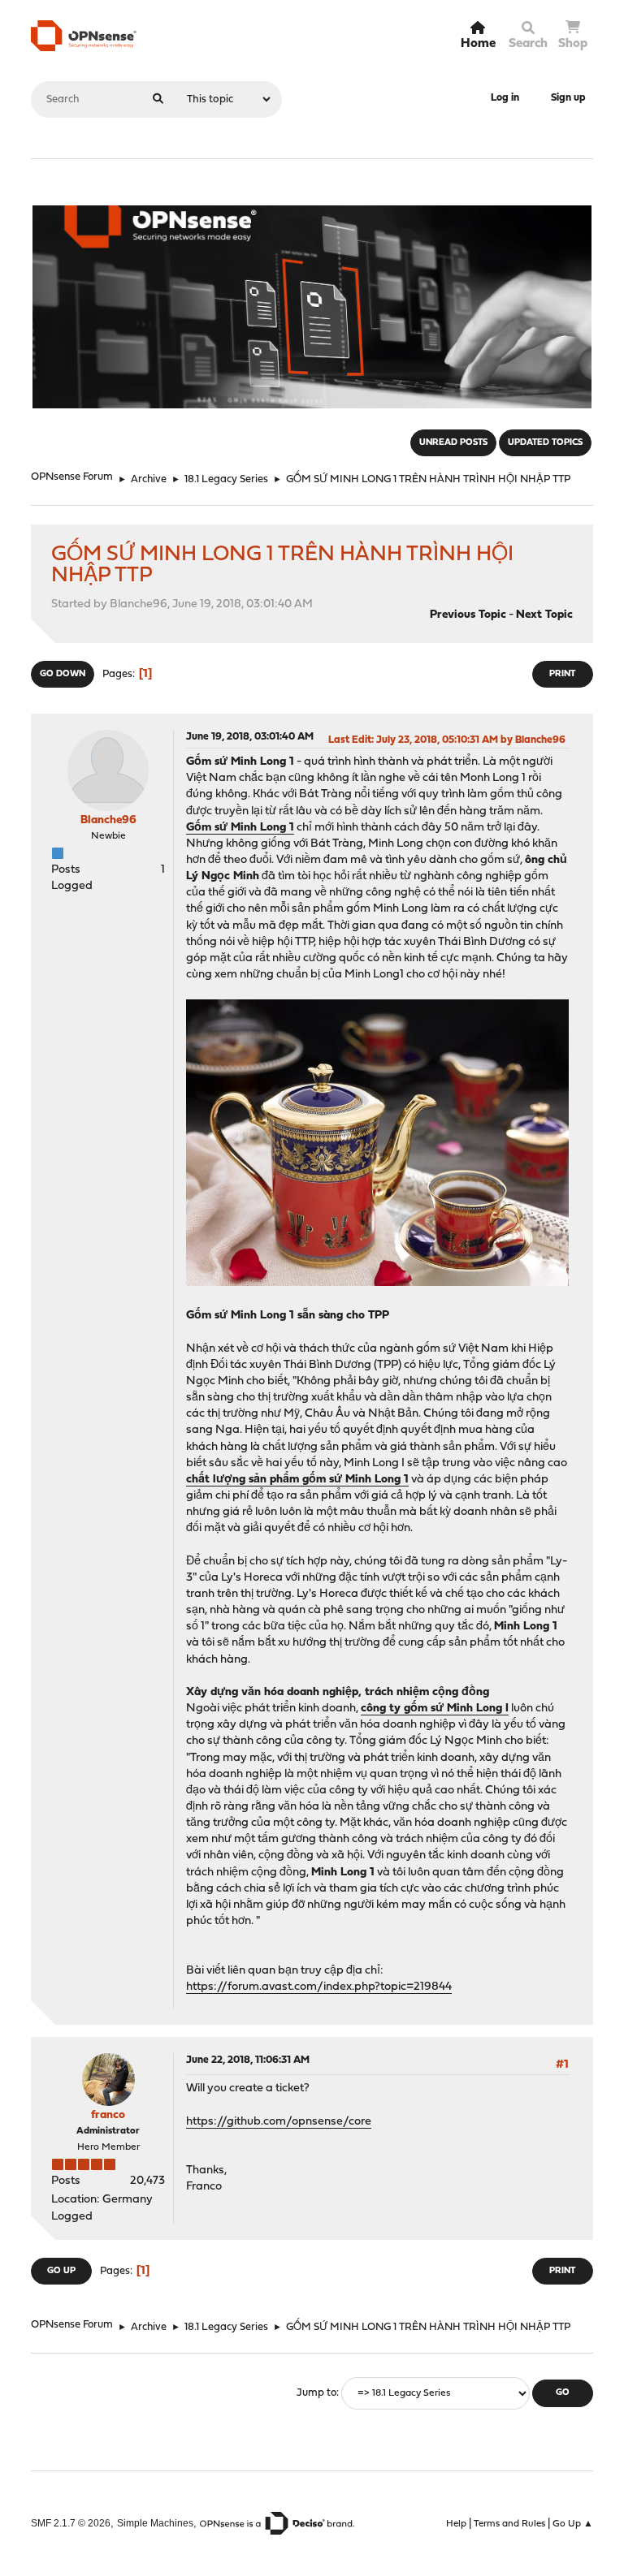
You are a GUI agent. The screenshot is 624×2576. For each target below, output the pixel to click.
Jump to (316, 2393)
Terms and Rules (509, 2524)
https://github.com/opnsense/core (279, 2122)
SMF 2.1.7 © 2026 (71, 2523)
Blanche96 (108, 820)
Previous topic (468, 615)
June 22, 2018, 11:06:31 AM (248, 2060)
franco (108, 2115)
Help (456, 2524)
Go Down (63, 674)
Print (562, 674)
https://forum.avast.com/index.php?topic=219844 (319, 1987)
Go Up (61, 2271)
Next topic (544, 615)
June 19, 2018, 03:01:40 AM (250, 737)
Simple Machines (155, 2523)
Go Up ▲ (573, 2524)
